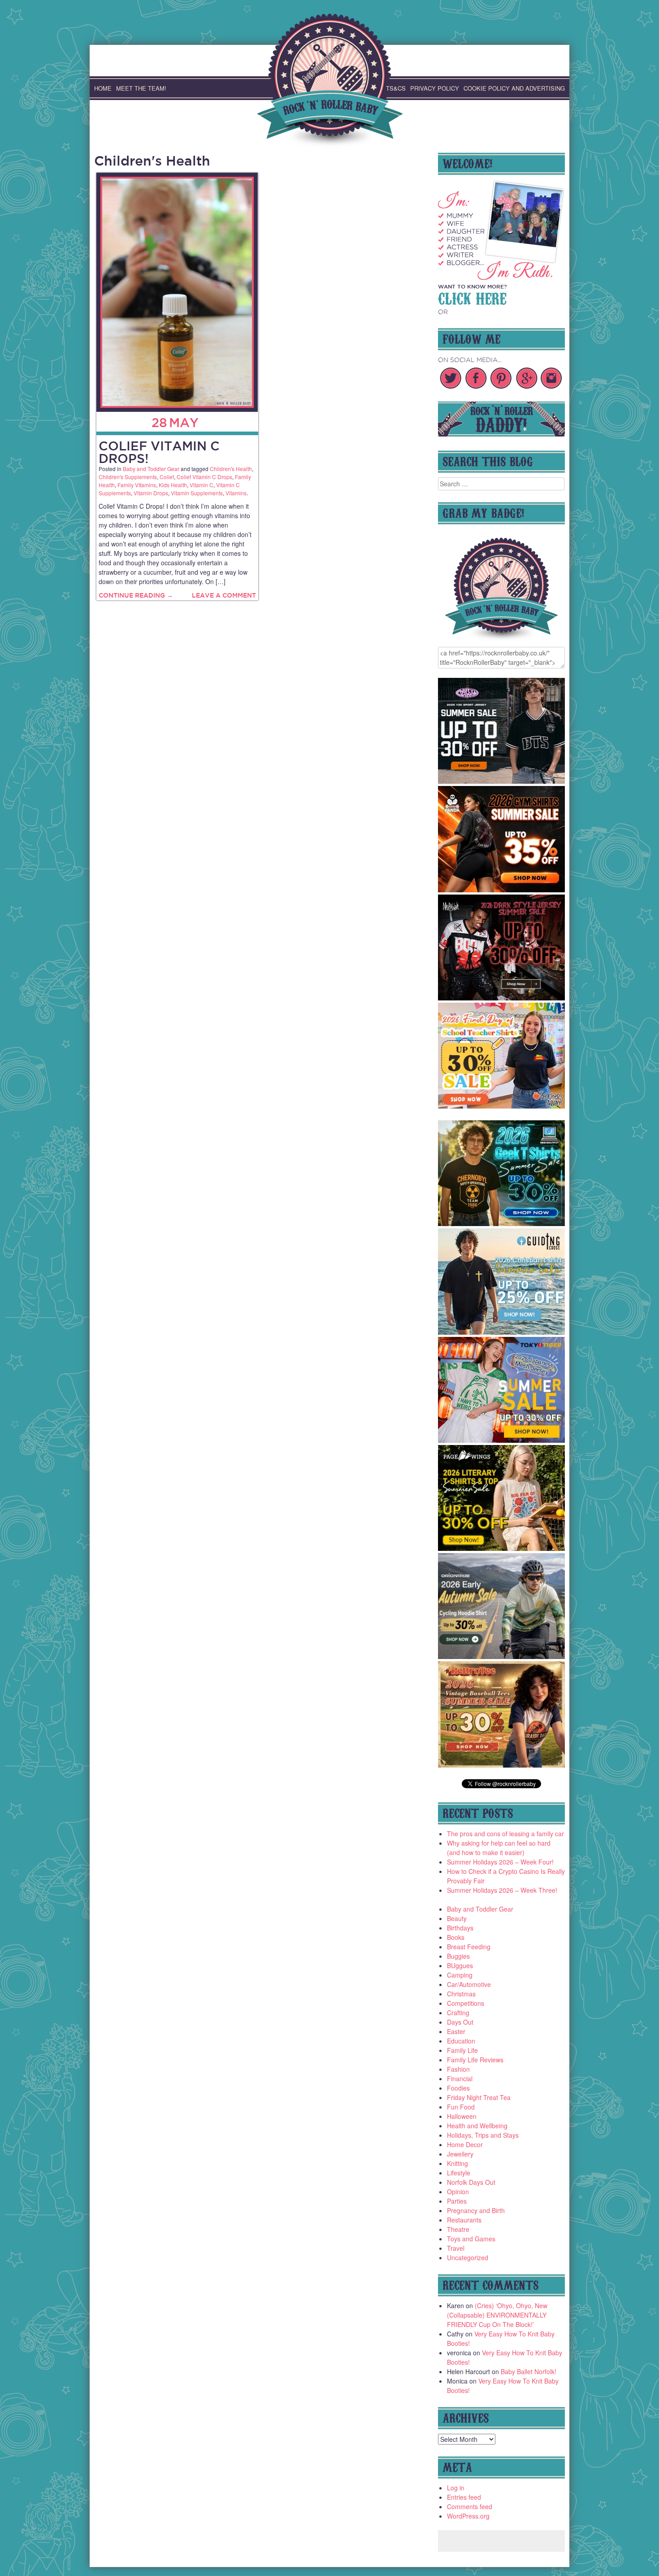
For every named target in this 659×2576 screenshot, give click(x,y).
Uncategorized (468, 2257)
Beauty (457, 1918)
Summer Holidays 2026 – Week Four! (500, 1862)
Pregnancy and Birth (476, 2210)
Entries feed (464, 2497)
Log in (456, 2488)
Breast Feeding (469, 1947)
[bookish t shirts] (502, 1548)
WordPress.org (468, 2516)
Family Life (462, 2050)
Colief (167, 477)
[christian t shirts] (502, 1332)
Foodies (458, 2088)
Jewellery (460, 2154)
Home (103, 88)
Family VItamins (137, 485)
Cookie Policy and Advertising (514, 88)
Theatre (458, 2229)
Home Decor (465, 2144)
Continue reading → (136, 595)
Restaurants (464, 2220)
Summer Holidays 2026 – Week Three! (502, 1890)
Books (456, 1937)
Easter (456, 2031)
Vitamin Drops (151, 493)
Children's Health (231, 469)
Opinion (458, 2192)
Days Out (460, 2022)
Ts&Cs (396, 88)
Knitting (457, 2163)
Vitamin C (202, 485)
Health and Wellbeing (477, 2126)
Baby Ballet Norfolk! (529, 2371)
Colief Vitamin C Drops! (159, 452)
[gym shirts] (502, 890)
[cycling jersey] (502, 1656)
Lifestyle (459, 2173)
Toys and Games (471, 2239)
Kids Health (173, 485)
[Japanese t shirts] (502, 1440)
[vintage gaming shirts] (502, 998)
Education (461, 2041)
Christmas (461, 1994)
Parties (457, 2201)
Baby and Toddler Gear (151, 469)
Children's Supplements (128, 477)
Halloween (462, 2116)
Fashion (458, 2069)
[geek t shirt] (502, 1223)
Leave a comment (224, 595)
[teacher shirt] (502, 1106)
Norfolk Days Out (471, 2182)
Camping (460, 1975)
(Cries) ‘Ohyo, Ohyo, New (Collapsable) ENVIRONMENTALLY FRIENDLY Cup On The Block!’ (497, 2315)
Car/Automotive (469, 1984)
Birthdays (460, 1928)
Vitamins (236, 493)
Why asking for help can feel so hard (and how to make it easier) (499, 1848)
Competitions (466, 2003)
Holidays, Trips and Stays (483, 2135)
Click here (472, 297)
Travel (456, 2248)
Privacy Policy (435, 88)
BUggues (460, 1965)
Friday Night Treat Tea (479, 2097)
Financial (460, 2078)
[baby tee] (502, 781)
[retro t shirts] (502, 1765)
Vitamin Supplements (197, 493)
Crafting (458, 2013)
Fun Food (461, 2107)
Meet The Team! (141, 88)
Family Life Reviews (475, 2060)
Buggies (458, 1956)
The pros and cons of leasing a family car (505, 1834)
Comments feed (470, 2506)
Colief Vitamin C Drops (204, 477)
